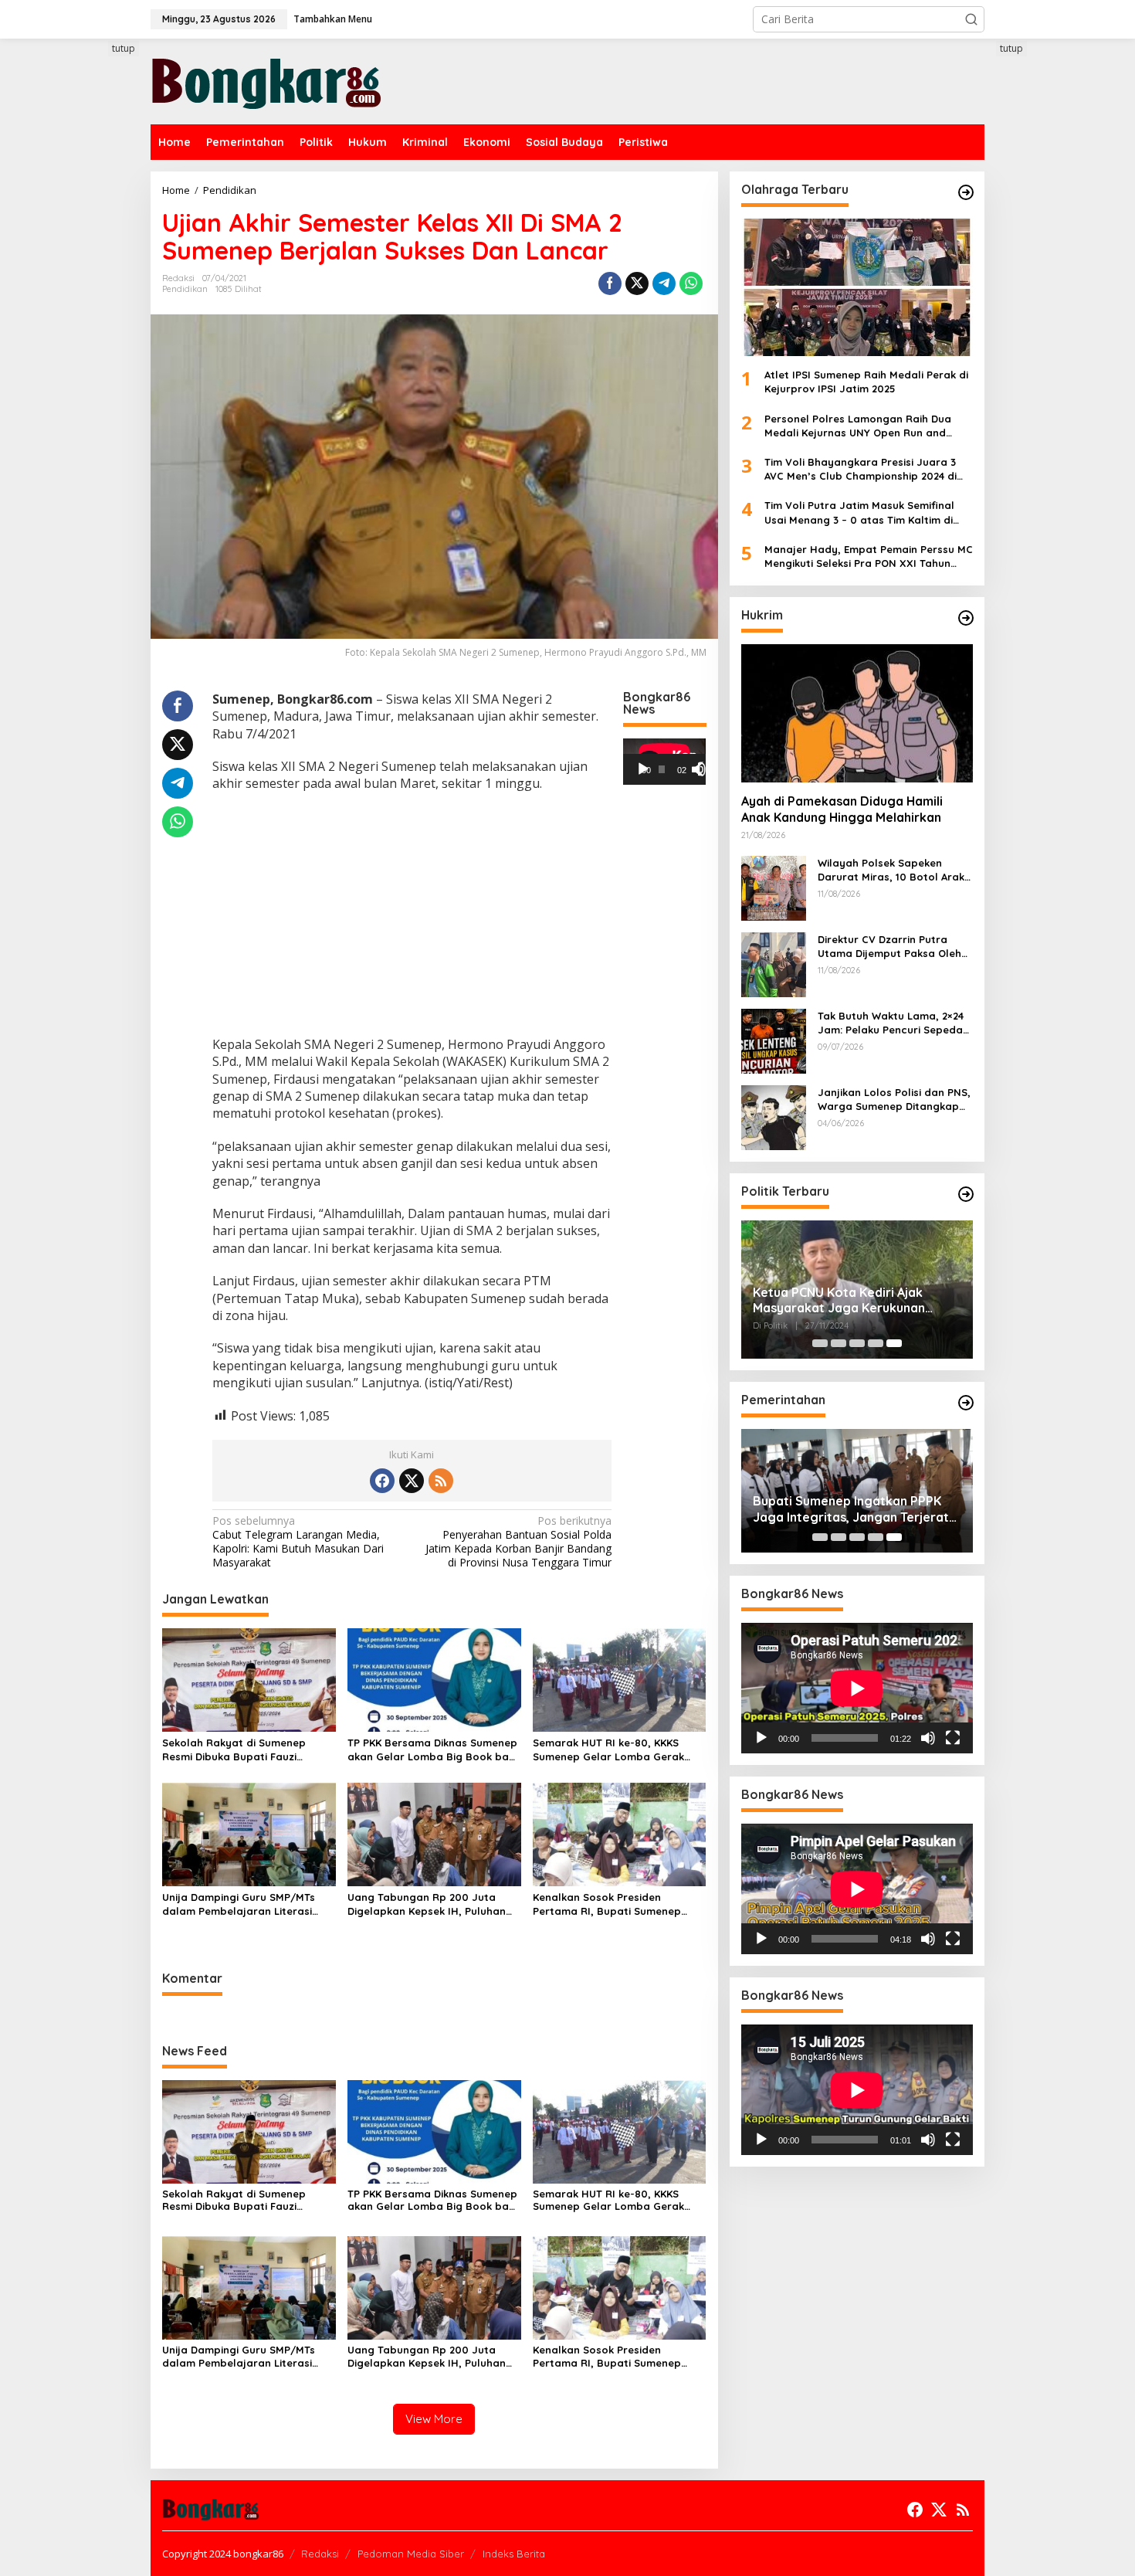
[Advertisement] (93, 322)
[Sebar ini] (610, 283)
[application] (664, 762)
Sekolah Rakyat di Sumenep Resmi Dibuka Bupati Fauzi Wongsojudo (234, 1750)
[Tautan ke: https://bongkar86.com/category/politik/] (966, 1194)
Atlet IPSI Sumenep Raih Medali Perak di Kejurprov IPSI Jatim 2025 (866, 382)
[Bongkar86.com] (266, 80)
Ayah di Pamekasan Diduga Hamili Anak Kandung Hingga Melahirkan (842, 810)
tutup (124, 48)
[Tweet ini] (637, 283)
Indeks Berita (514, 2554)
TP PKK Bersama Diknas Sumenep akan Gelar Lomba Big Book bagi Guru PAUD (433, 1750)
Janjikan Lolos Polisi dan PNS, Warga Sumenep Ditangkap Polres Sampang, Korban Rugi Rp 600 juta (895, 1100)
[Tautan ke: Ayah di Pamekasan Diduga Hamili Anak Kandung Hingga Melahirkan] (857, 713)
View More (434, 2419)
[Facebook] (382, 1481)
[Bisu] (928, 1738)
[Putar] (643, 769)
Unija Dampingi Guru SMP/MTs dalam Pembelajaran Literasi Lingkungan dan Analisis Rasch (241, 1904)
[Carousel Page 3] (857, 1343)
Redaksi (320, 2554)
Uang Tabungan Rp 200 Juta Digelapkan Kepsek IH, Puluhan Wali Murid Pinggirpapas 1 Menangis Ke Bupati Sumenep (427, 1904)
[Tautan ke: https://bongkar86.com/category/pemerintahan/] (966, 1403)
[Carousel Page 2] (839, 1343)
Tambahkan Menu (333, 19)
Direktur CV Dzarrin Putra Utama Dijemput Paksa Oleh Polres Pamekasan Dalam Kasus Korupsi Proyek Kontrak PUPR (895, 947)
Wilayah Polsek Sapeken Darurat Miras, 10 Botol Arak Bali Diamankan (891, 870)
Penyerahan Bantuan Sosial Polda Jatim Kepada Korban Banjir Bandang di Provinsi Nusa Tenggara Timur (518, 1542)
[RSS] (441, 1481)
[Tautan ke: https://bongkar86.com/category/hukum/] (966, 618)
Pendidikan (185, 289)
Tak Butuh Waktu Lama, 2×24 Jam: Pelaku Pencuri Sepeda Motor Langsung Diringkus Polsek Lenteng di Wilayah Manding (891, 1023)
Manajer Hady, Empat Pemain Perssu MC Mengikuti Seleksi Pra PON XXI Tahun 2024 (869, 557)
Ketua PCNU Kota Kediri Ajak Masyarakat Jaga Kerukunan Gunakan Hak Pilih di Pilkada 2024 (852, 1301)
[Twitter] (412, 1481)
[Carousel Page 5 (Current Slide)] (894, 1343)
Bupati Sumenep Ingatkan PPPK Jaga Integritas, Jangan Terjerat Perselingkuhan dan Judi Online (851, 1509)
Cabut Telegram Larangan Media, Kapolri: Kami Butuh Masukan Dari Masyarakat (298, 1542)
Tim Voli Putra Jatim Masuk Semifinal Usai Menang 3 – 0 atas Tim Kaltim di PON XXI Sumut (859, 512)
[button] (971, 19)
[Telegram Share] (664, 283)
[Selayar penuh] (705, 769)
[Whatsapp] (691, 283)
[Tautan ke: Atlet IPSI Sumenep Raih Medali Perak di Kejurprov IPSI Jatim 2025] (857, 287)
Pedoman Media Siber (411, 2554)
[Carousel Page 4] (876, 1343)
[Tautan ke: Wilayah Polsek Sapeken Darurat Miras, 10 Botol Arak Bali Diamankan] (774, 887)
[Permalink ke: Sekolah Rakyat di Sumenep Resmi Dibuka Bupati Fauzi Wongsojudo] (249, 1679)
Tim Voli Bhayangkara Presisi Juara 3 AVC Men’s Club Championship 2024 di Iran (861, 469)
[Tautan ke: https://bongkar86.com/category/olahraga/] (966, 192)
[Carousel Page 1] (820, 1343)
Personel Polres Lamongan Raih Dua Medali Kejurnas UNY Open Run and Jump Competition (858, 426)
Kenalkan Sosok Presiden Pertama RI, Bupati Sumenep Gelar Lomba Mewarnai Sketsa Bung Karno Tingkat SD (612, 1904)
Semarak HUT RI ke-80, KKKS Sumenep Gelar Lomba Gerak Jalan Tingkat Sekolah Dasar (608, 1750)
